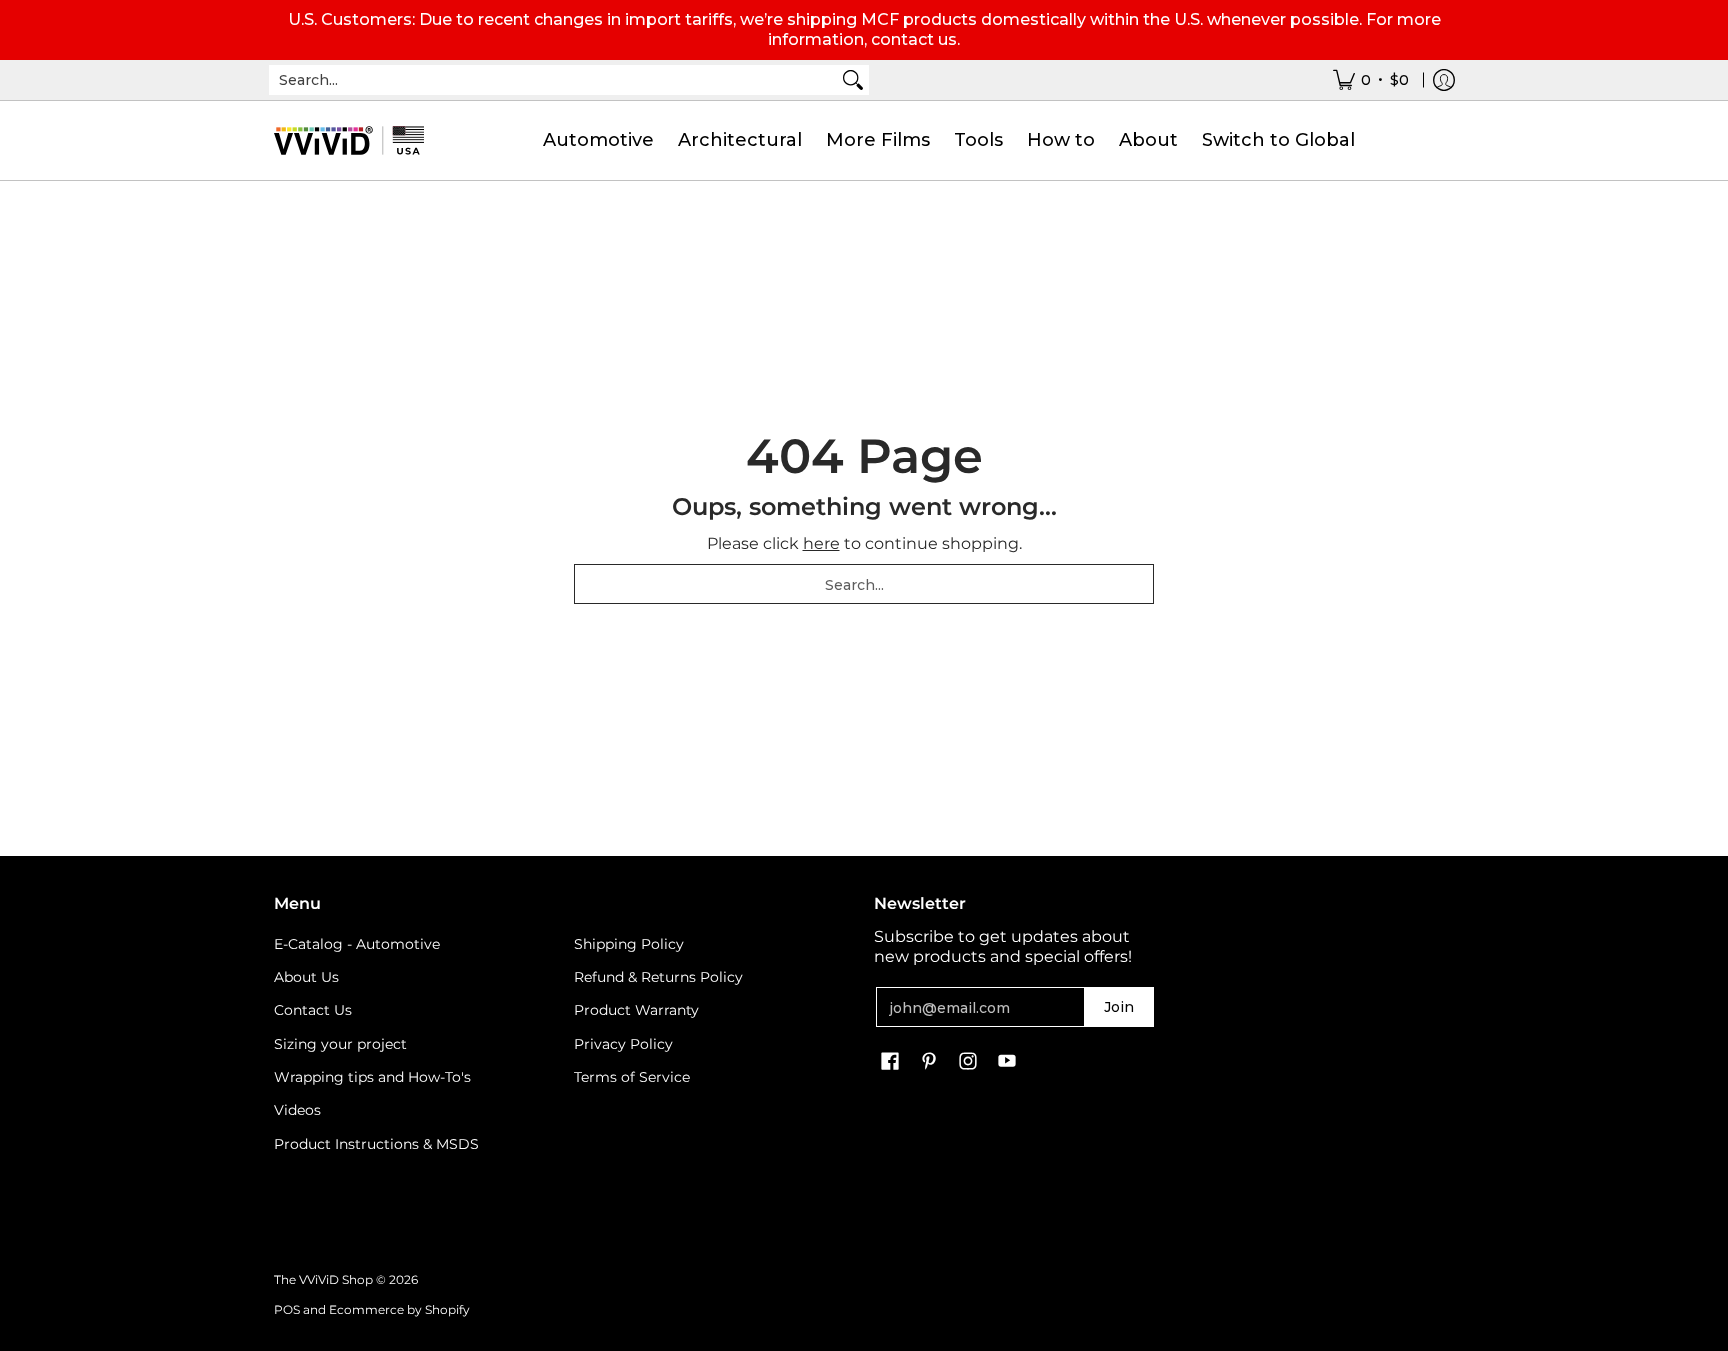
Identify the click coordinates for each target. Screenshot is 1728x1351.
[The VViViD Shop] (349, 140)
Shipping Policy (629, 944)
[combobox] (553, 80)
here (821, 543)
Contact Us (313, 1010)
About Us (306, 977)
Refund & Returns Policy (658, 977)
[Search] (853, 80)
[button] (890, 1062)
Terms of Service (632, 1077)
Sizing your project (340, 1044)
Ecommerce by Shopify (399, 1309)
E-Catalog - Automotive (357, 944)
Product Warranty (636, 1010)
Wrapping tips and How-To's (372, 1077)
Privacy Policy (623, 1044)
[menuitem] (1371, 80)
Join (1119, 1007)
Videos (297, 1110)
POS (287, 1309)
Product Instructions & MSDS (376, 1144)
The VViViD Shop (323, 1279)
